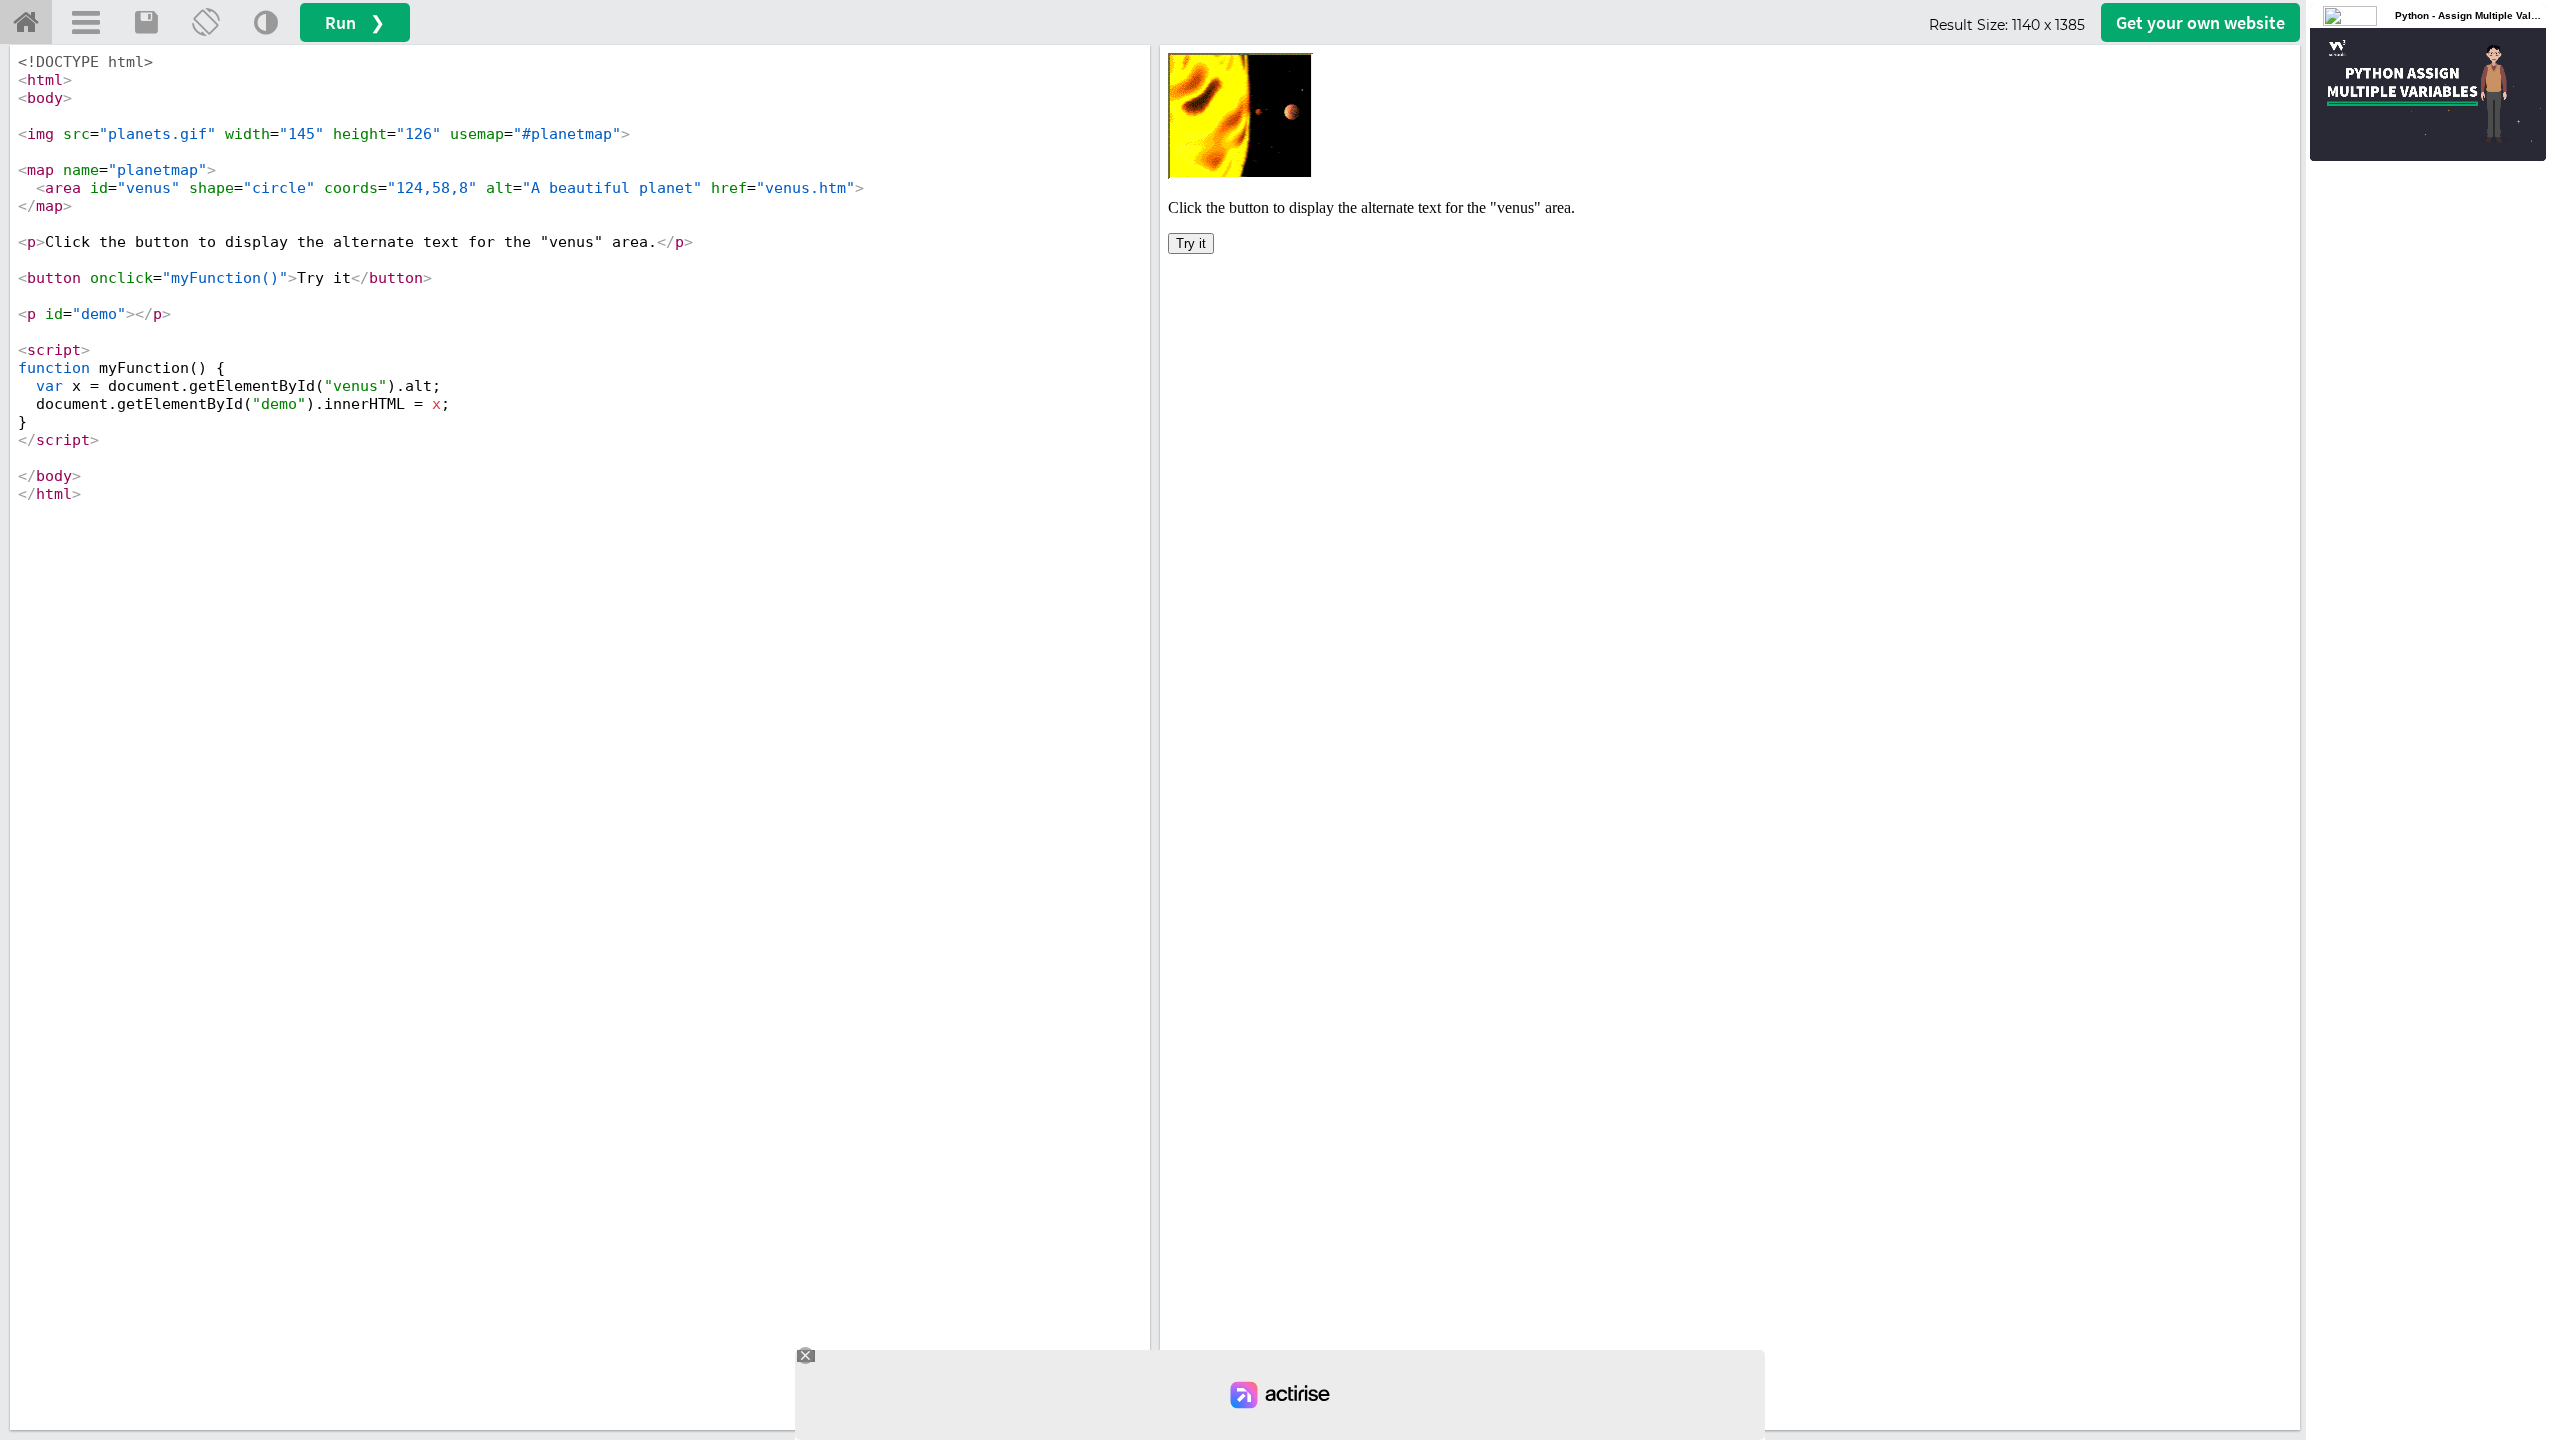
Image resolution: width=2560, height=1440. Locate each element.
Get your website (2200, 22)
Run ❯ (355, 22)
